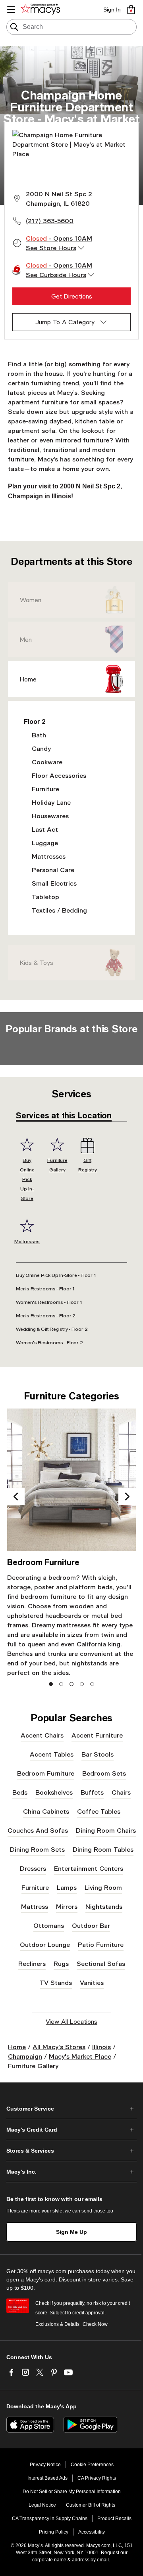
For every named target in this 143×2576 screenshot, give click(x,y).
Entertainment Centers (89, 1868)
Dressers (33, 1868)
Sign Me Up (71, 2232)
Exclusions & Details (57, 2324)
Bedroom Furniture (46, 1773)
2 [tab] (61, 1684)
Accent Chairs (42, 1735)
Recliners (32, 1963)
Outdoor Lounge (45, 1944)
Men (26, 639)
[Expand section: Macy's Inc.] (71, 2172)
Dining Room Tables (103, 1849)
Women (31, 600)
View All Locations (71, 2021)
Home (28, 679)
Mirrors (67, 1906)
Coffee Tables (99, 1811)
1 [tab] (51, 1684)
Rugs (61, 1963)
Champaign (25, 2056)
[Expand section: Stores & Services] (71, 2151)
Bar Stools (98, 1754)
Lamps (67, 1887)
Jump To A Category (65, 322)
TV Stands (56, 1982)
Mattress (35, 1906)
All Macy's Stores (59, 2047)
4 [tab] (82, 1684)
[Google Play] (90, 2425)
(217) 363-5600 (50, 221)
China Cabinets (46, 1811)
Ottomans (49, 1925)
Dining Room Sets (37, 1849)
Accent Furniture (97, 1735)
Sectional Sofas (101, 1963)
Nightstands (104, 1906)
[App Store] (30, 2425)
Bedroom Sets (104, 1773)
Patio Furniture (101, 1944)
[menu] (11, 10)
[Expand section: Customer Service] (71, 2109)
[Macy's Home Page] (42, 10)
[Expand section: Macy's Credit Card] (71, 2130)
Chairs (121, 1792)
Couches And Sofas (38, 1830)
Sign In (112, 10)
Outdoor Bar (91, 1925)
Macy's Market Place (80, 2056)
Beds (20, 1792)
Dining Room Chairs (106, 1830)
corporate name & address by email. (71, 2560)
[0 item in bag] (131, 10)
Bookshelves (54, 1792)
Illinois (101, 2047)
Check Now (95, 2324)
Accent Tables (52, 1754)
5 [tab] (92, 1684)
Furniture (35, 1887)
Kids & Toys (37, 963)
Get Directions (72, 296)
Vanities (92, 1982)
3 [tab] (72, 1684)
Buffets (92, 1792)
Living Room (103, 1887)
